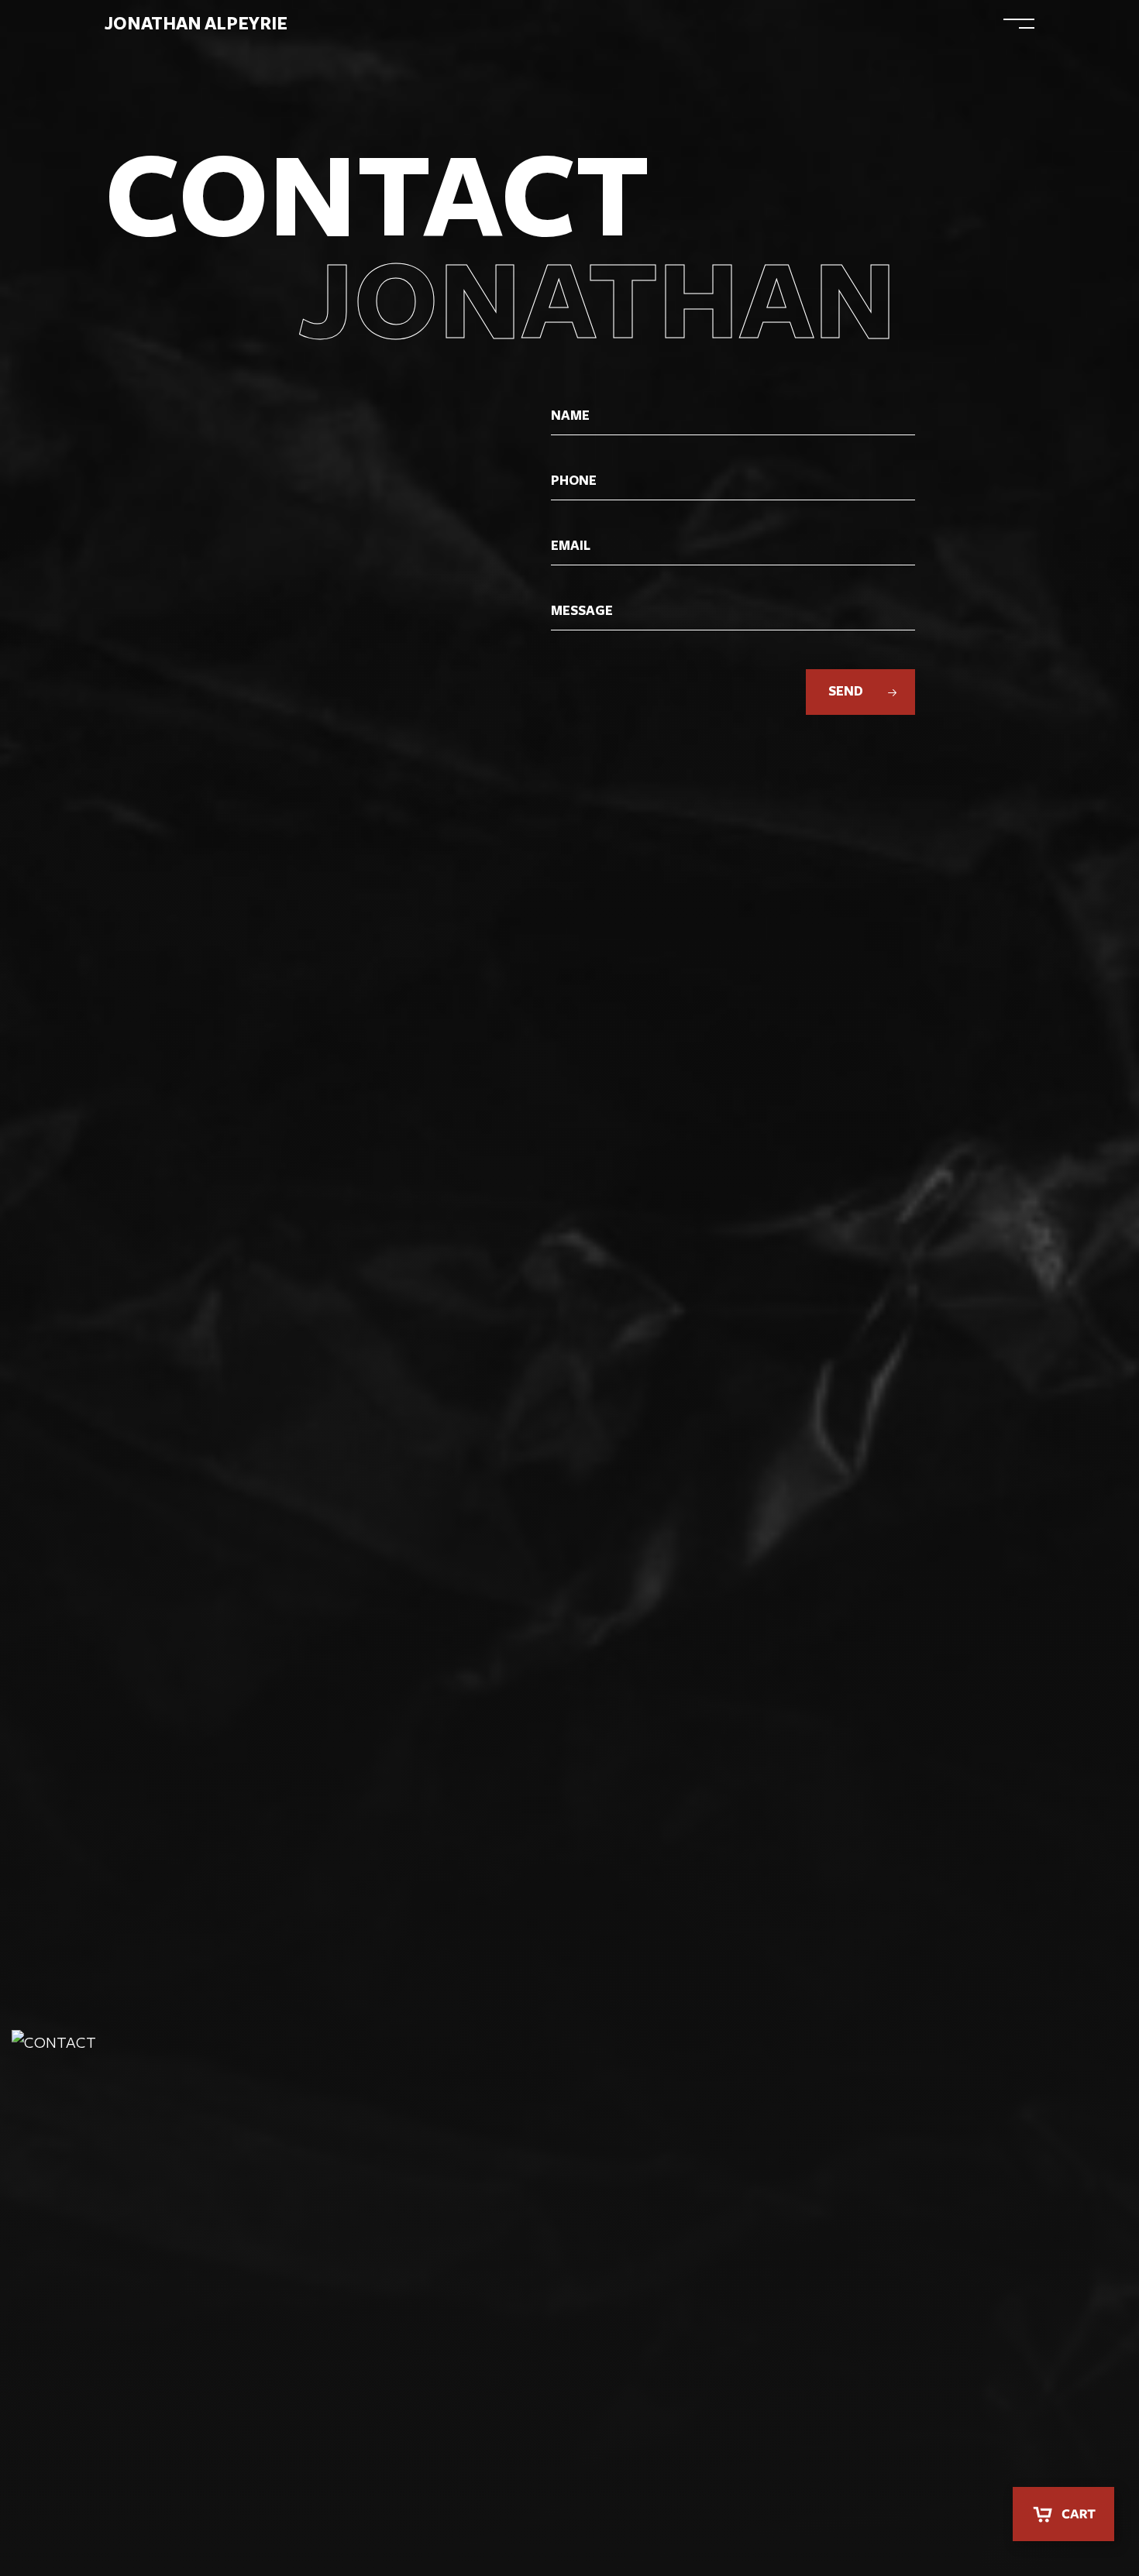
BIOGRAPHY (485, 24)
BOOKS (862, 24)
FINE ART (682, 24)
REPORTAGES (588, 24)
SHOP (929, 24)
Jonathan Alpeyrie (196, 24)
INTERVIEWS (775, 24)
